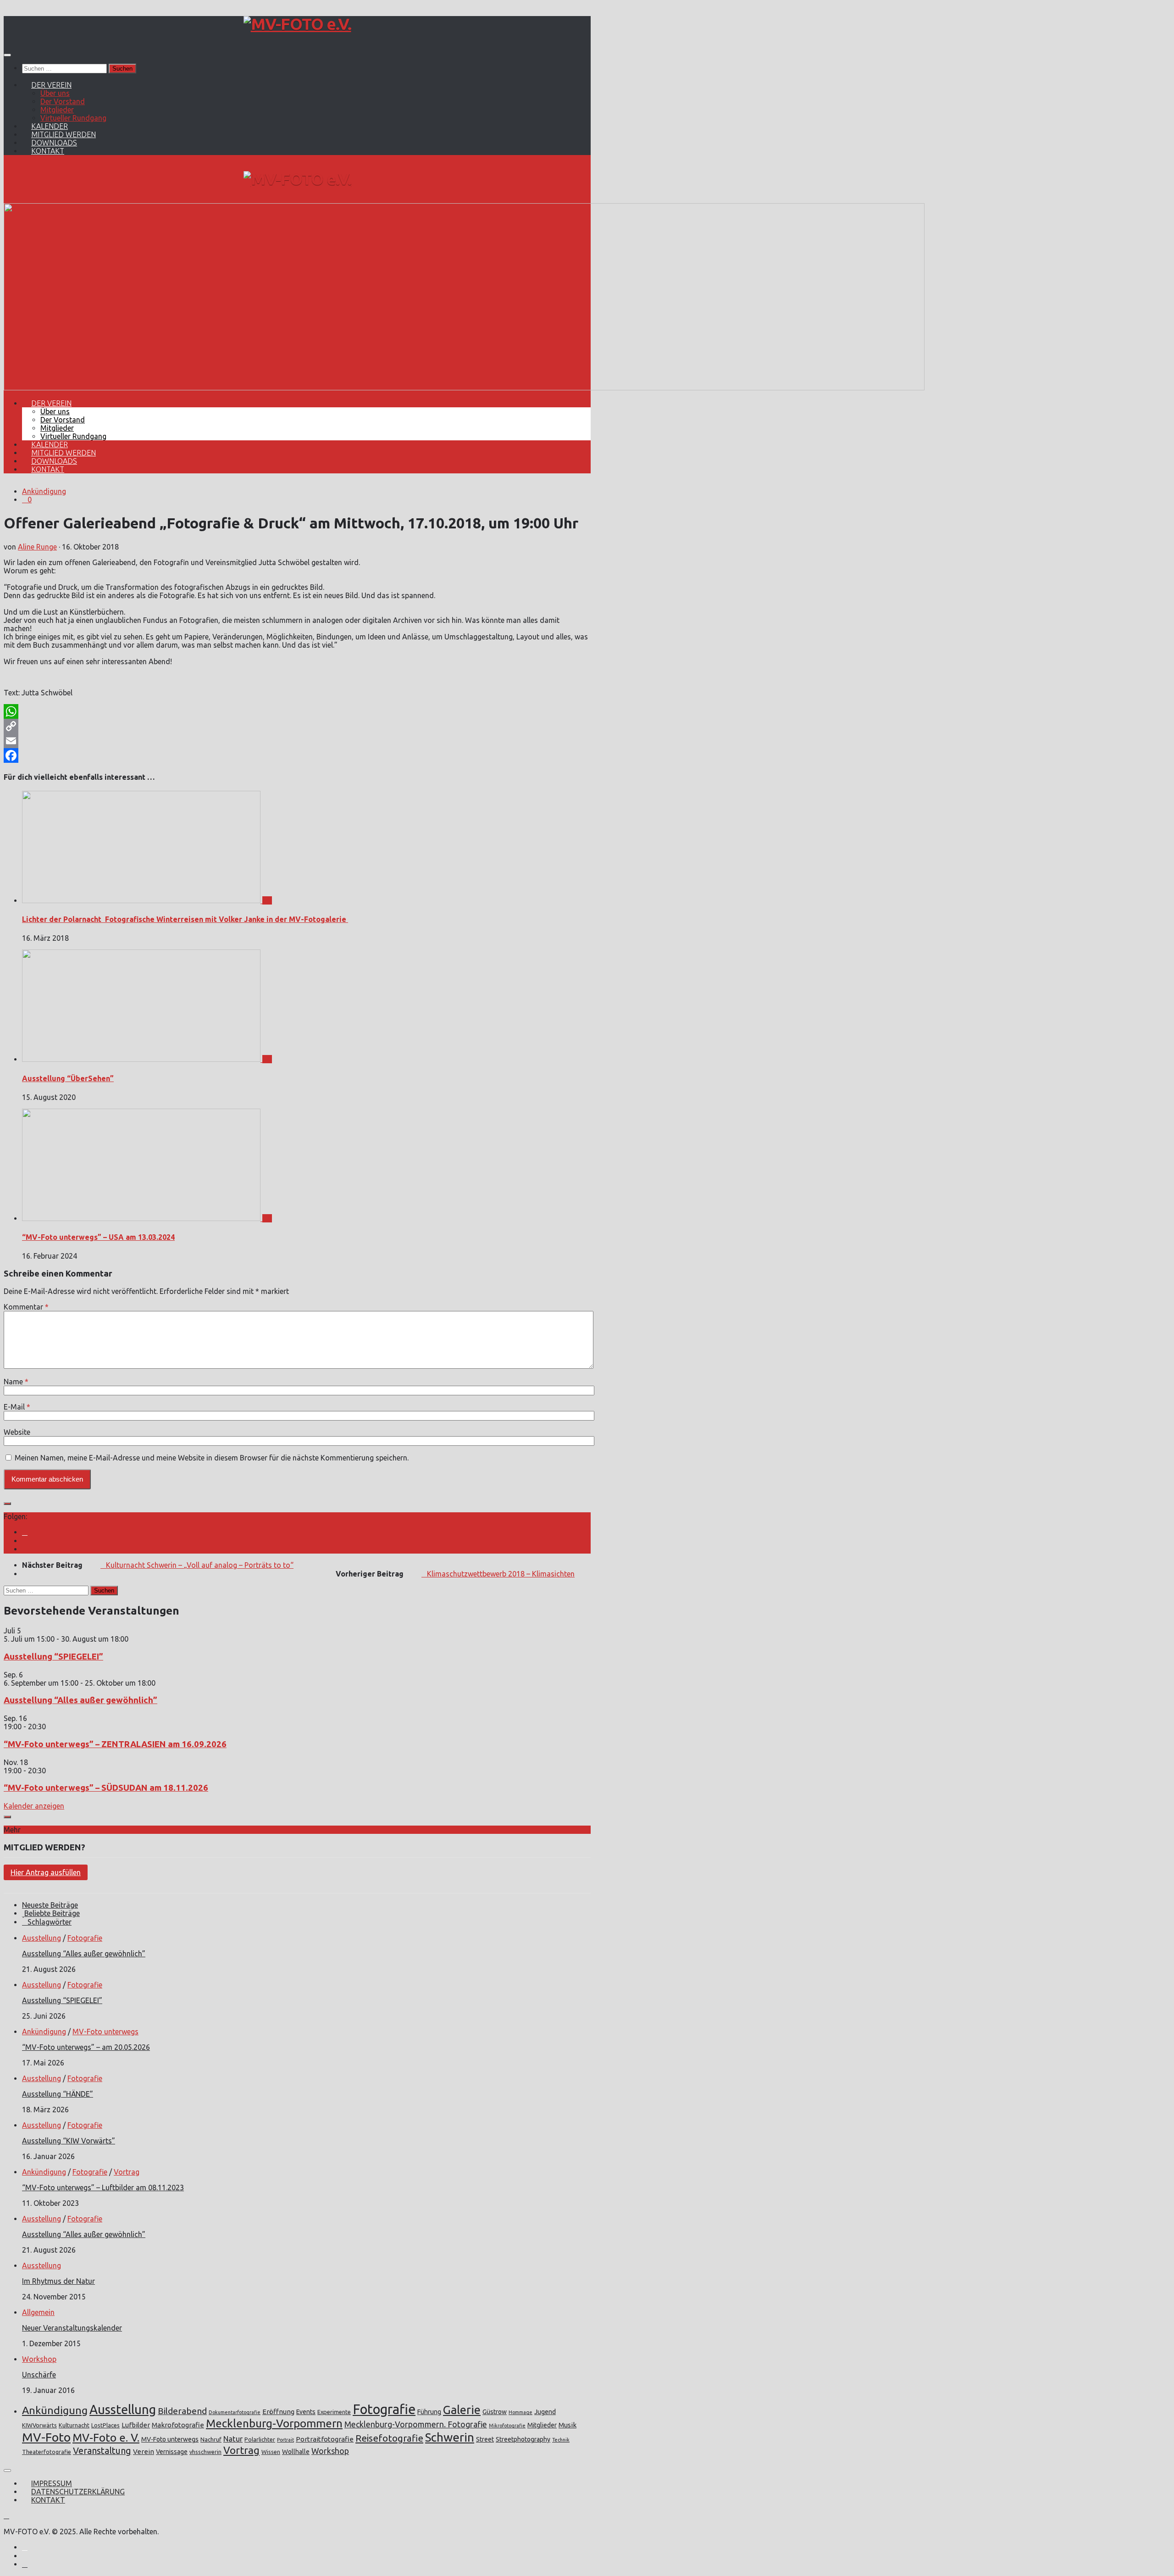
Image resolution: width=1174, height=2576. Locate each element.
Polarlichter (260, 2439)
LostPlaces (105, 2425)
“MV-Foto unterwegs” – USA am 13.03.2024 (98, 1237)
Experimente (334, 2412)
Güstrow (495, 2412)
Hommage (521, 2412)
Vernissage (172, 2452)
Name (16, 1382)
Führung (429, 2412)
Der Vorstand (63, 101)
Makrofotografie (178, 2425)
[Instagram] (25, 1532)
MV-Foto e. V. (106, 2437)
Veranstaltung (102, 2451)
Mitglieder (57, 110)
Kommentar (26, 1307)
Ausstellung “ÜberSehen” (68, 1078)
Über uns (55, 93)
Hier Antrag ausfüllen (46, 1872)
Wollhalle (296, 2452)
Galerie (462, 2410)
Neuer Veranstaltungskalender (72, 2328)
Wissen (271, 2452)
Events (306, 2412)
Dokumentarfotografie (235, 2412)
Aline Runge (37, 547)
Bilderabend (182, 2411)
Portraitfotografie (325, 2439)
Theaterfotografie (47, 2452)
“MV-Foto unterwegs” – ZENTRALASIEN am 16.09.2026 (115, 1744)
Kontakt (48, 151)
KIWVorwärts (39, 2425)
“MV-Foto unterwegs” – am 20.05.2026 (86, 2047)
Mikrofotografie (507, 2426)
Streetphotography (523, 2439)
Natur (233, 2439)
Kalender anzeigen (34, 1806)
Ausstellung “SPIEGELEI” (53, 1657)
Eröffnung (278, 2412)
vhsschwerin (205, 2452)
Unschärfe (39, 2375)
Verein (144, 2451)
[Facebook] (297, 755)
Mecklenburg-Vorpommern (274, 2423)
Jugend (545, 2412)
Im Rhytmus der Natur (58, 2281)
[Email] (297, 741)
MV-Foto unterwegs (105, 2032)
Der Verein (51, 85)
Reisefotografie (389, 2438)
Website (17, 1432)
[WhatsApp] (297, 711)
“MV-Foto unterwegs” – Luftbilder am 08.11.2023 (103, 2187)
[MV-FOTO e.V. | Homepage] (297, 24)
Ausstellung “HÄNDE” (58, 2094)
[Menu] (7, 55)
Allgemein (38, 2312)
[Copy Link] (297, 726)
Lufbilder (136, 2425)
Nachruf (211, 2439)
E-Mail (17, 1407)
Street (485, 2439)
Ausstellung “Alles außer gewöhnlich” (80, 1700)
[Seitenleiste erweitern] (7, 1504)
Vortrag (127, 2172)
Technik (561, 2440)
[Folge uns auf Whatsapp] (25, 1549)
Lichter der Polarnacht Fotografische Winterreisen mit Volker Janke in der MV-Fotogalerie (185, 919)
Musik (568, 2425)
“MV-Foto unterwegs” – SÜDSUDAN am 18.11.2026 (106, 1788)
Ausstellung (42, 1938)
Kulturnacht (74, 2425)
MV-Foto (46, 2437)
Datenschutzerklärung (78, 2492)
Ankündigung (44, 491)
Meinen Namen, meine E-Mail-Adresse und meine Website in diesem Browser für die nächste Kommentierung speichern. (212, 1458)
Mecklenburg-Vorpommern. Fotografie (416, 2424)
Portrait (285, 2440)
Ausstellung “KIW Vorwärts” (69, 2141)
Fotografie (85, 1938)
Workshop (39, 2359)
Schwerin (450, 2437)
